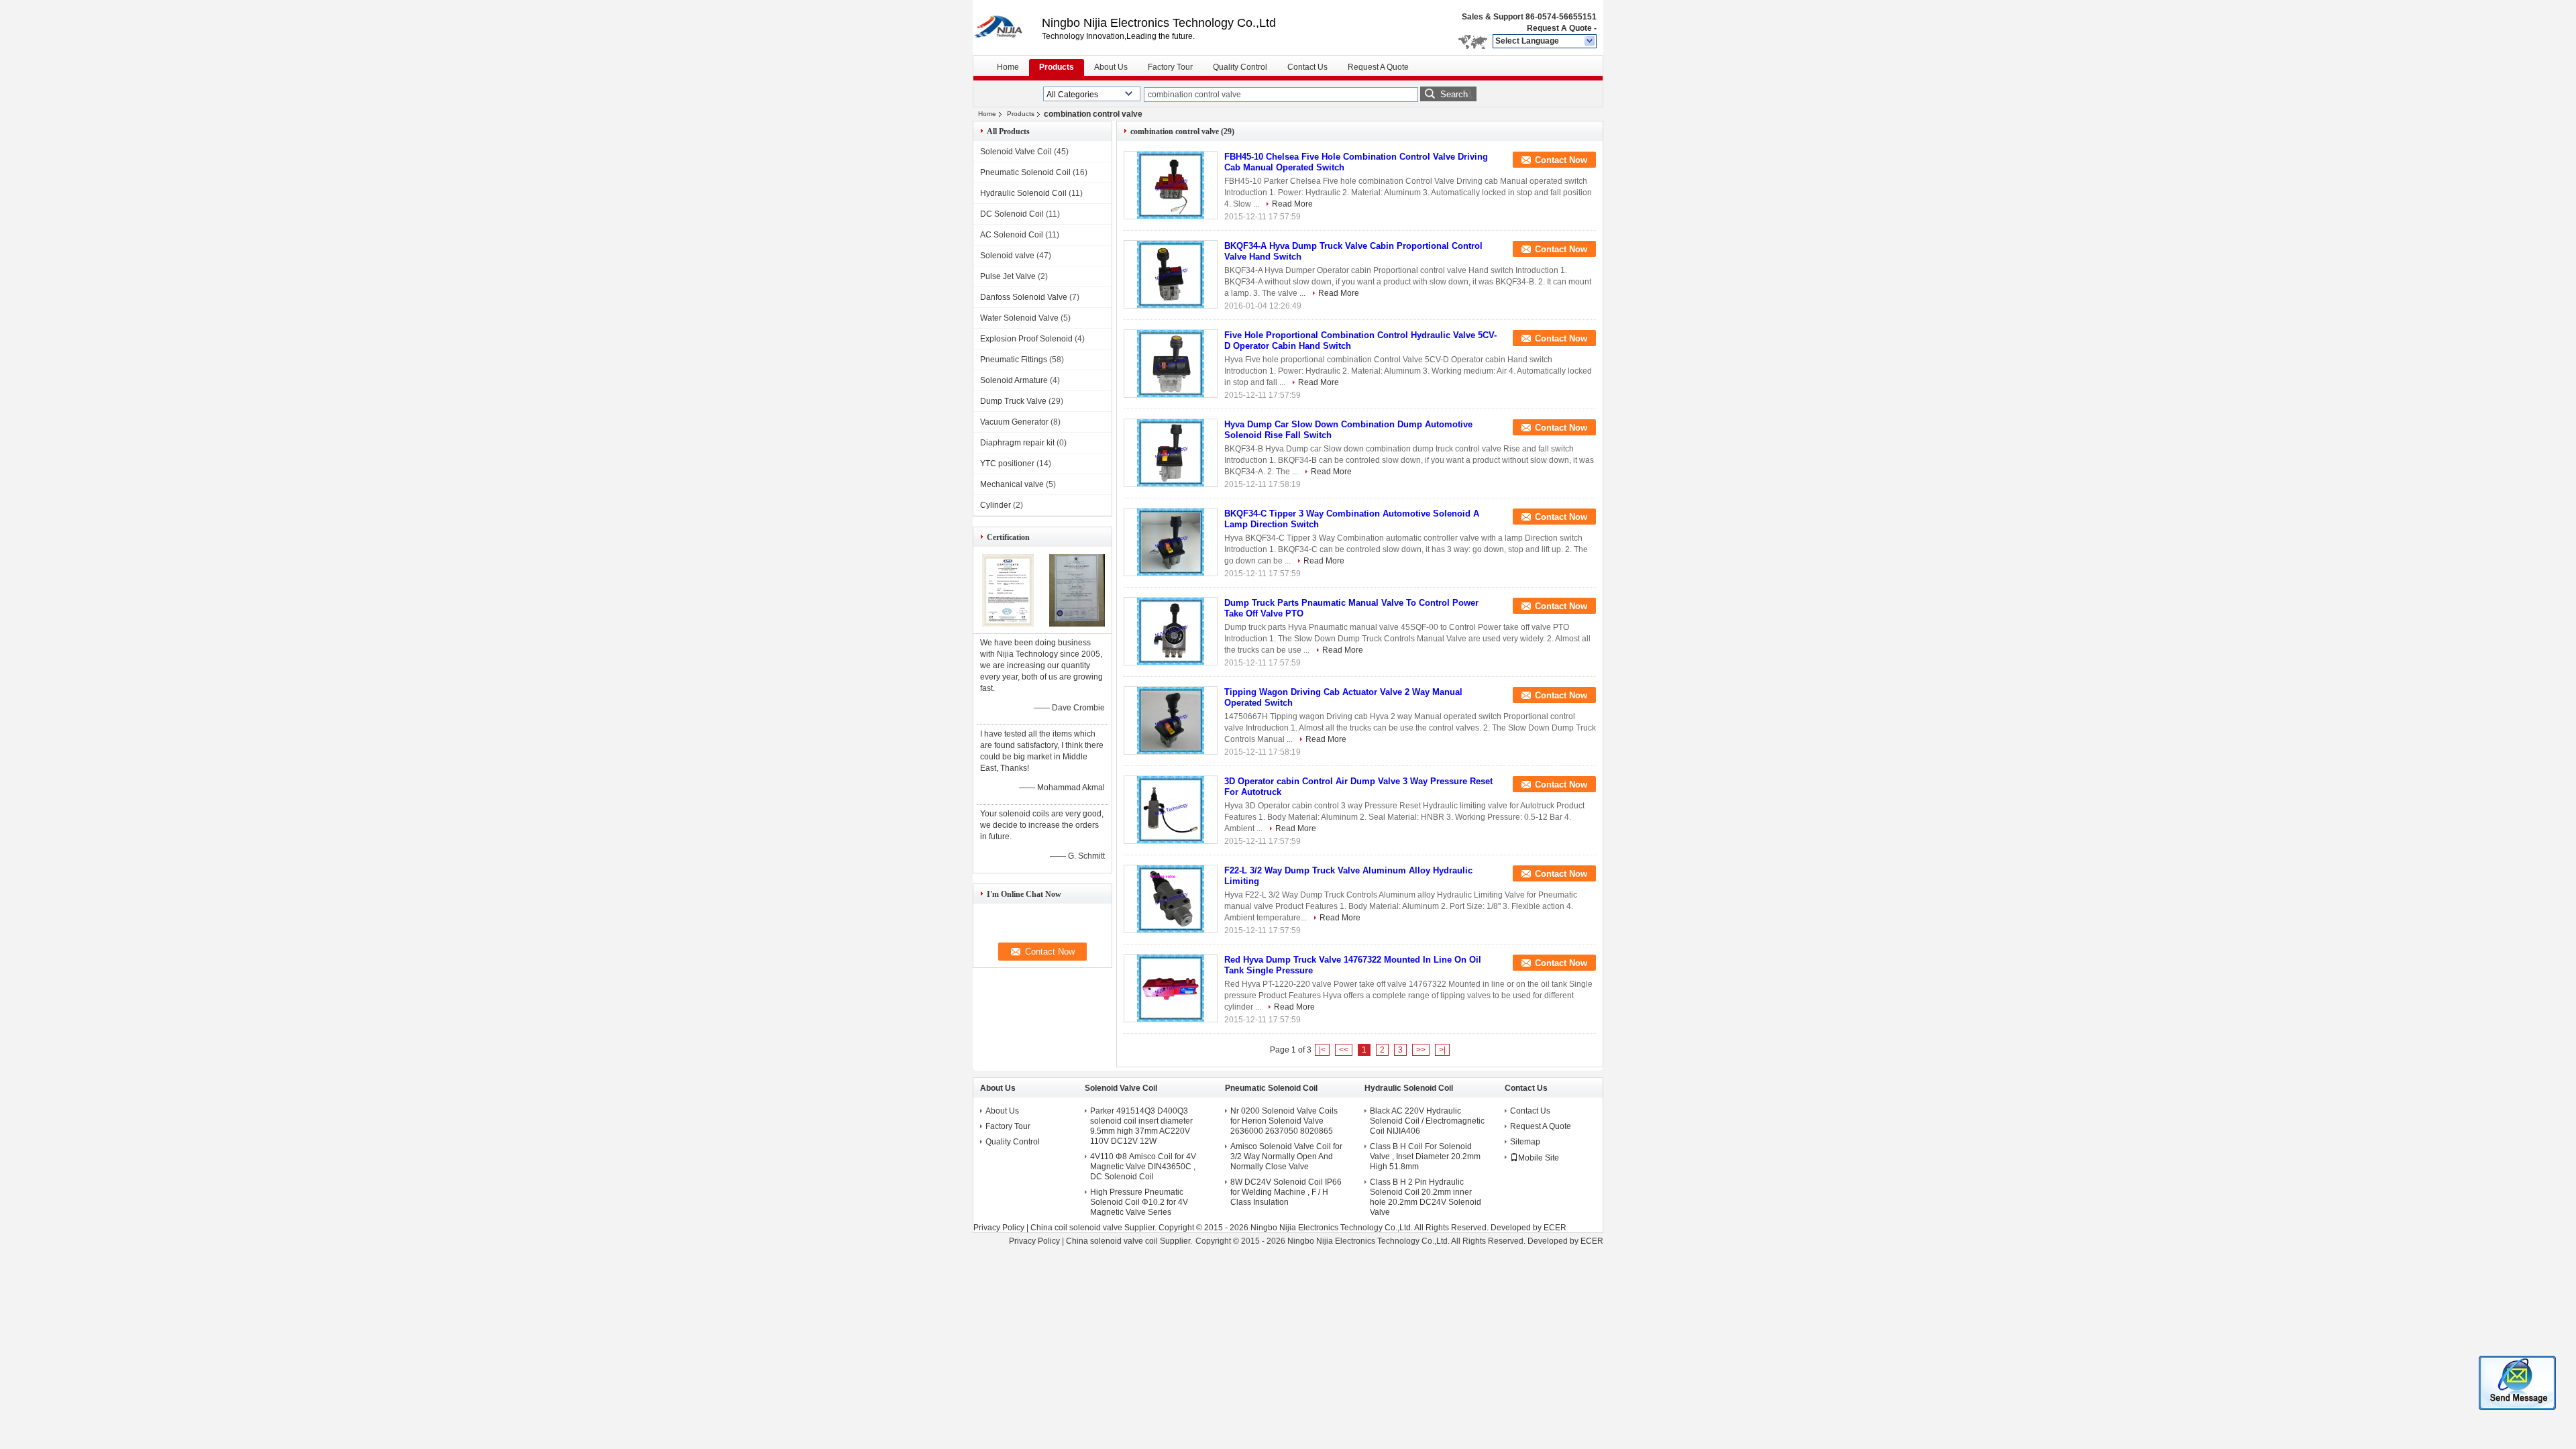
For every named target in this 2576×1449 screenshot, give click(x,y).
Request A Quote (1559, 28)
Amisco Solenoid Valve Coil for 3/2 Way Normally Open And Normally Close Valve (1286, 1157)
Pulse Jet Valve (1008, 276)
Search (1454, 94)
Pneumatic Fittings (1014, 360)
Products (1057, 67)
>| (1442, 1050)
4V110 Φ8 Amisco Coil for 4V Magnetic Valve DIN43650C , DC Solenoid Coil (1143, 1167)
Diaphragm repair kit (1017, 443)
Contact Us (1307, 67)
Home (1008, 67)
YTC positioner (1007, 464)
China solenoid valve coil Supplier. (1130, 1241)
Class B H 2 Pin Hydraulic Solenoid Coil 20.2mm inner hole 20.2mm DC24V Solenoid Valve (1426, 1197)
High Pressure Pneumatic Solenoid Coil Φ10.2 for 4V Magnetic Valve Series (1139, 1202)
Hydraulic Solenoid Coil (1023, 193)
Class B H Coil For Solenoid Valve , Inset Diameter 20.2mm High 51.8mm (1425, 1157)
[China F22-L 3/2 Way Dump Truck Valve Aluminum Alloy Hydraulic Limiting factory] (1171, 899)
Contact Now (1561, 160)
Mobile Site (1539, 1158)
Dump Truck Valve (1013, 401)
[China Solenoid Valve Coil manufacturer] (1007, 27)
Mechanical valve (1012, 484)
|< (1322, 1050)
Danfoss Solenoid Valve (1024, 297)
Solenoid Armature (1014, 380)
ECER (1555, 1228)
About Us (1111, 67)
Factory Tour (1170, 67)
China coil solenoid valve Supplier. (1094, 1228)
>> (1421, 1050)
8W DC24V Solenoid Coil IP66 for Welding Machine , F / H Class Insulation (1286, 1192)
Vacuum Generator (1014, 422)
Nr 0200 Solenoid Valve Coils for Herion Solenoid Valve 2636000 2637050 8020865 (1284, 1121)
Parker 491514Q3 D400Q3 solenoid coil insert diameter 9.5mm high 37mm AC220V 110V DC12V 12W (1141, 1126)
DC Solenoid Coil (1012, 214)
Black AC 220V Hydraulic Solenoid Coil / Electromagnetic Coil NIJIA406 (1427, 1121)
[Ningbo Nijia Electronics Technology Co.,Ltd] (1590, 42)
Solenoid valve (1007, 256)
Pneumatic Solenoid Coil (1025, 172)
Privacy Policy (999, 1228)
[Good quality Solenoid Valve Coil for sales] (1008, 624)
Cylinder (996, 505)
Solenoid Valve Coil (1016, 152)
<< (1344, 1050)
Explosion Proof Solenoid (1026, 339)
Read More (1292, 204)
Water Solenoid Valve (1019, 318)
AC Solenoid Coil (1012, 235)
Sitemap (1525, 1142)
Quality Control (1240, 67)
